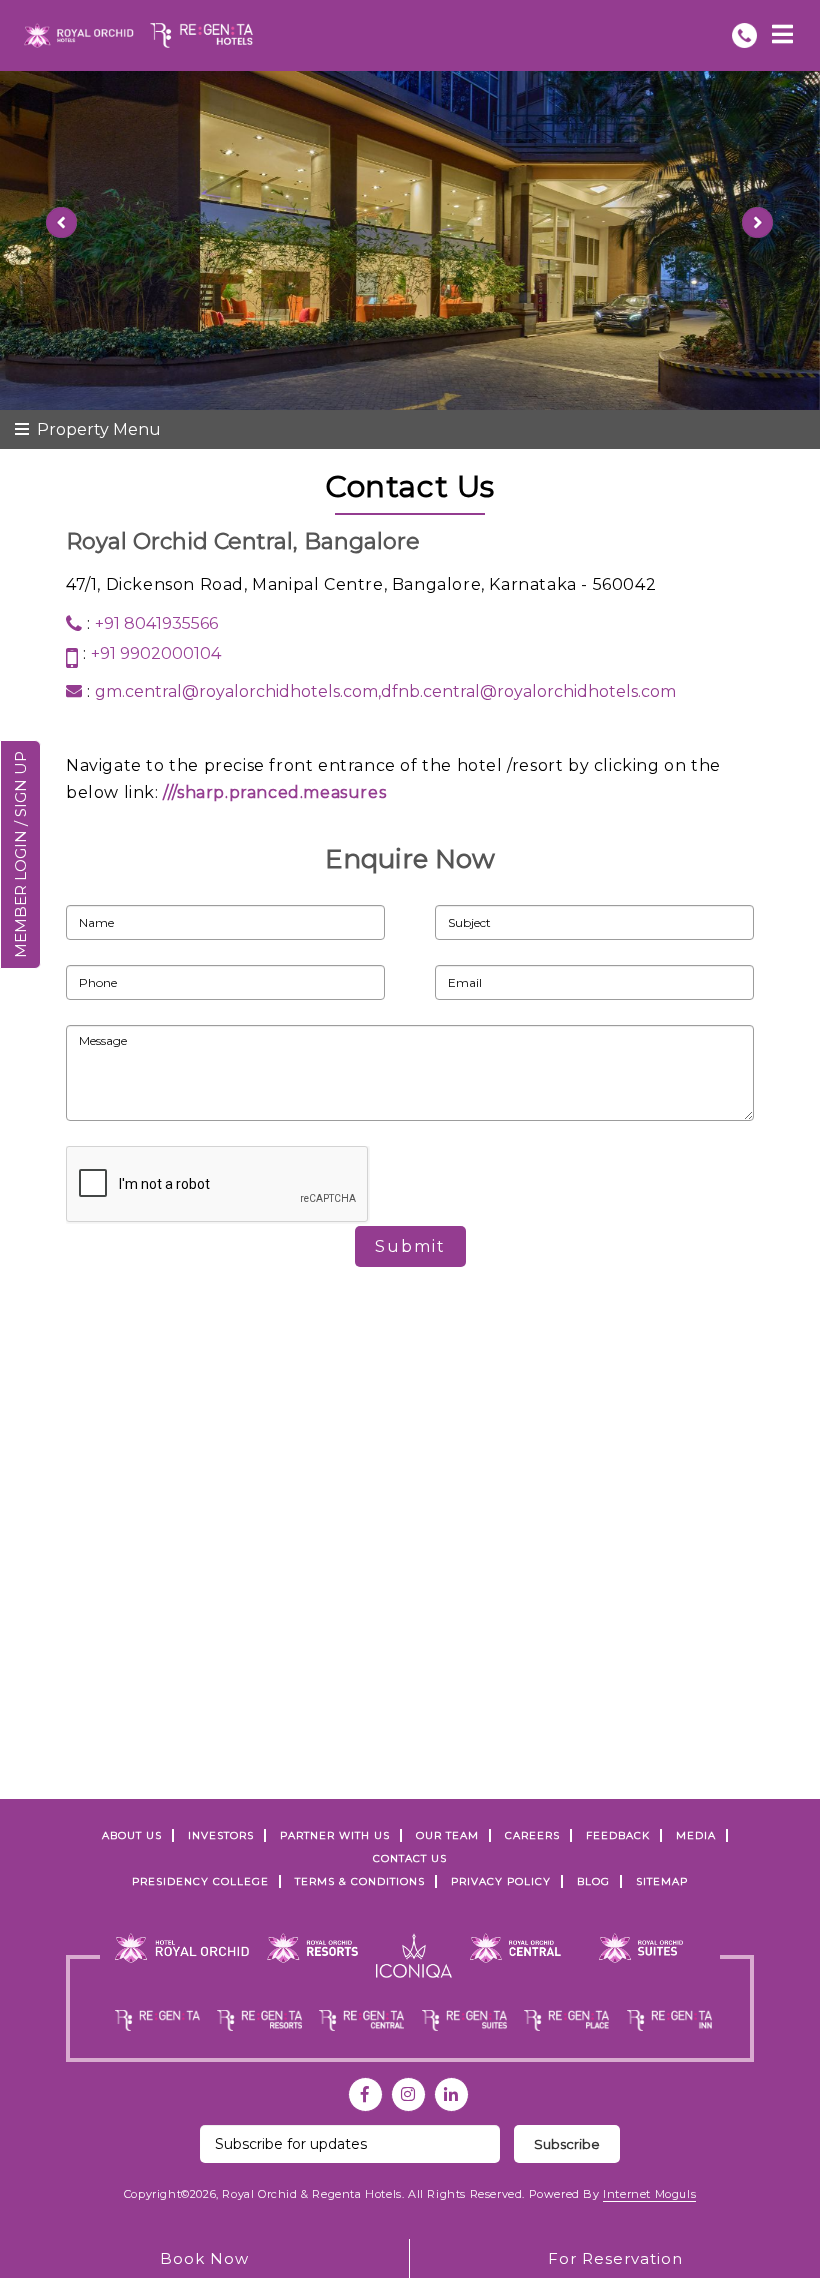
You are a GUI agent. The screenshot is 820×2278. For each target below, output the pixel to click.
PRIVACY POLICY (501, 1881)
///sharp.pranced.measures (274, 792)
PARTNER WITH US (335, 1835)
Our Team (447, 1835)
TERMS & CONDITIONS (360, 1881)
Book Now (204, 2258)
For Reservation (615, 2258)
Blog (593, 1881)
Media (696, 1835)
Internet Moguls (649, 2194)
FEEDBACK (618, 1835)
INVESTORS (221, 1835)
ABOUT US (132, 1835)
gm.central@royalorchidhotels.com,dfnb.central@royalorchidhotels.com (385, 691)
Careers (532, 1835)
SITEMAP (662, 1881)
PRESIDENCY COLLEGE (200, 1881)
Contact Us (410, 1858)
